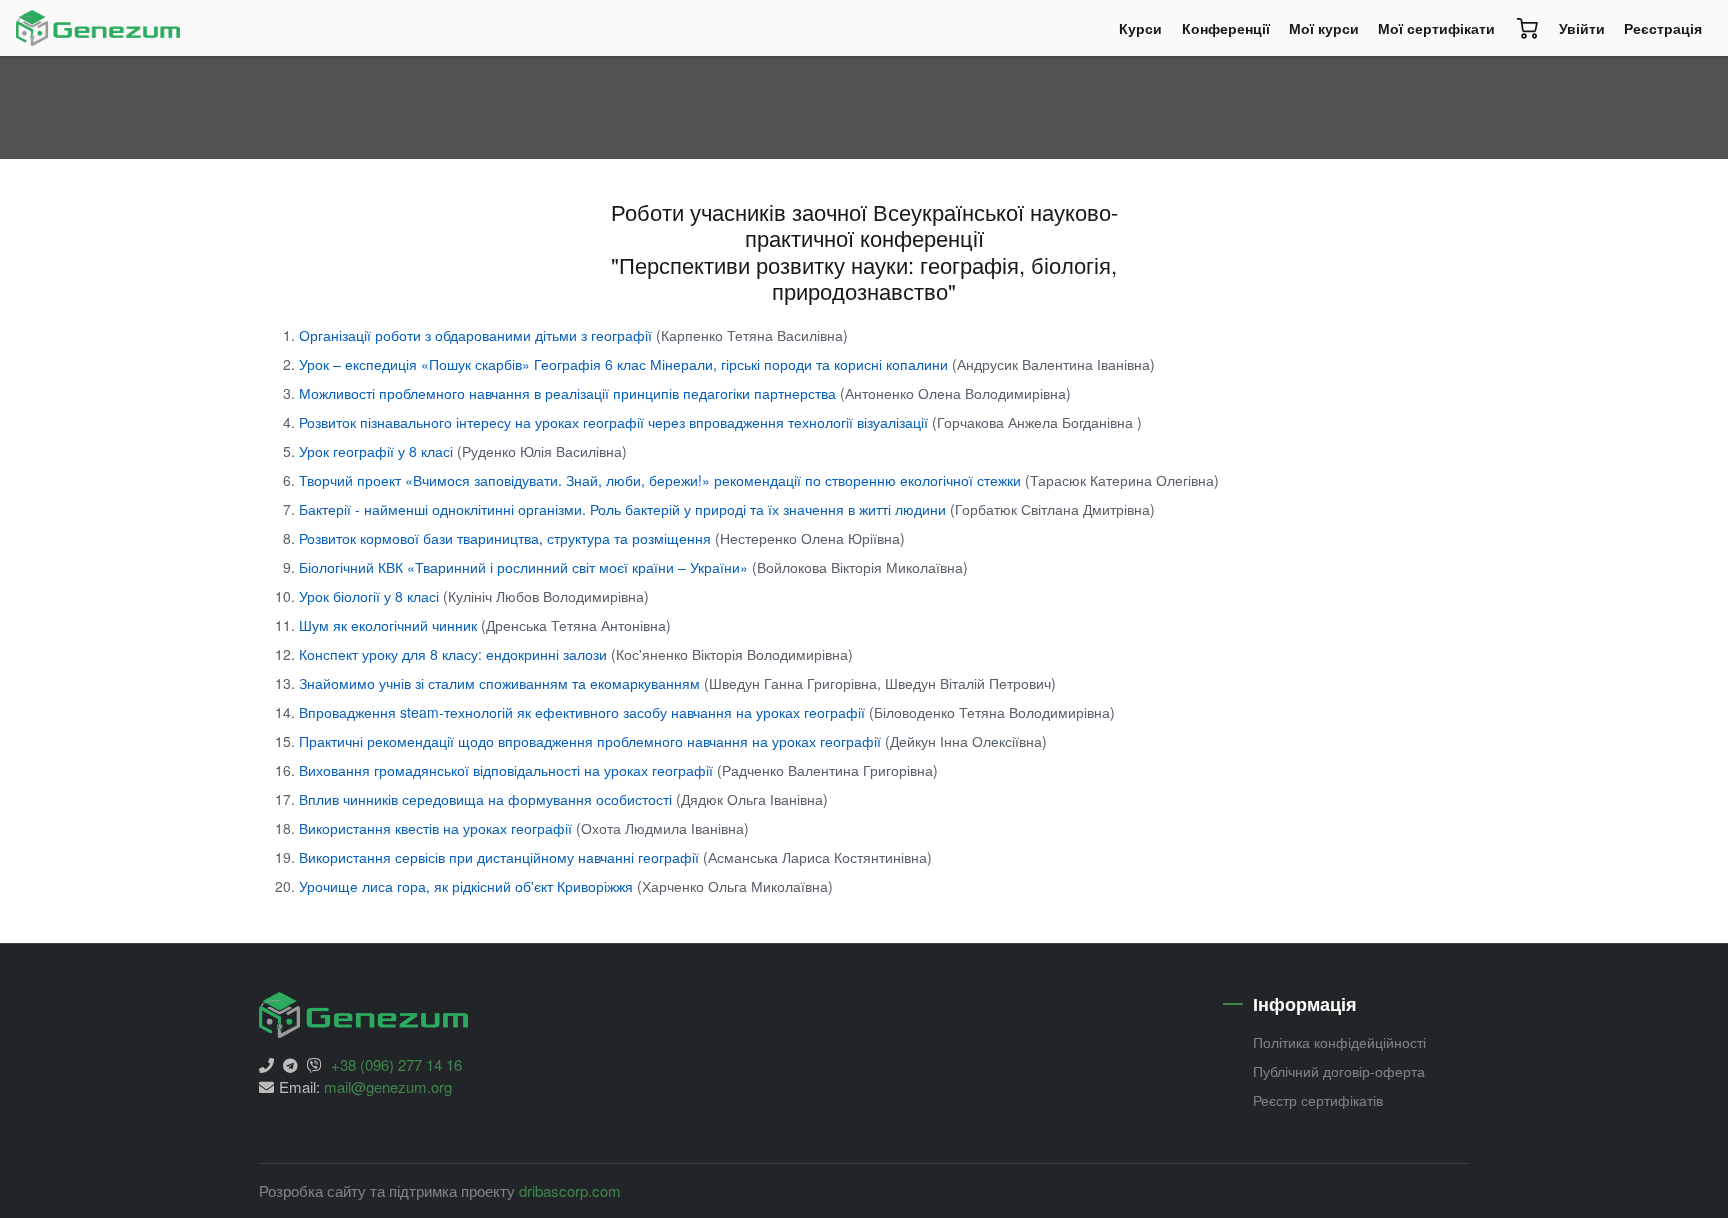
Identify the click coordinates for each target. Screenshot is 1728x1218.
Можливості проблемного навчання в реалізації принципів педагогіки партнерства (569, 393)
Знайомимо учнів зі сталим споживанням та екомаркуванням (501, 683)
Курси (1145, 33)
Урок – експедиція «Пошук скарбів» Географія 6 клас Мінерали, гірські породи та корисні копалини (625, 364)
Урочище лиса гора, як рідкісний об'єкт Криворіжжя (468, 886)
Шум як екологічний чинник (390, 625)
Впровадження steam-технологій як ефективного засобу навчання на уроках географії (584, 712)
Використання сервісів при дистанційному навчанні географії (501, 857)
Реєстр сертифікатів (1318, 1100)
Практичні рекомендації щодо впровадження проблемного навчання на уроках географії (592, 741)
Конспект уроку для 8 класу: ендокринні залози (455, 654)
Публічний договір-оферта (1339, 1071)
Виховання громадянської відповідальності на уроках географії (508, 770)
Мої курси (1324, 28)
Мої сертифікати (1436, 28)
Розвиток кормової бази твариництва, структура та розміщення (507, 538)
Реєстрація (1663, 28)
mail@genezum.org (388, 1086)
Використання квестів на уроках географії (437, 828)
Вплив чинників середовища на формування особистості (487, 799)
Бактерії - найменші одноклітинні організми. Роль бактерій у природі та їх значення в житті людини (624, 509)
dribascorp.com (570, 1190)
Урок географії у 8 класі (378, 451)
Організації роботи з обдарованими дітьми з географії (477, 335)
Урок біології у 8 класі (371, 596)
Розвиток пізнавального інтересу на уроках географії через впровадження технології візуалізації (615, 422)
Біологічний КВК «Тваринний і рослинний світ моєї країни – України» (525, 567)
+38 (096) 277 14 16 (396, 1064)
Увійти (1582, 28)
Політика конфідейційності (1339, 1042)
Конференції (1230, 33)
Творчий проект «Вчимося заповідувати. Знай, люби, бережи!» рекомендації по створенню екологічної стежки (662, 480)
